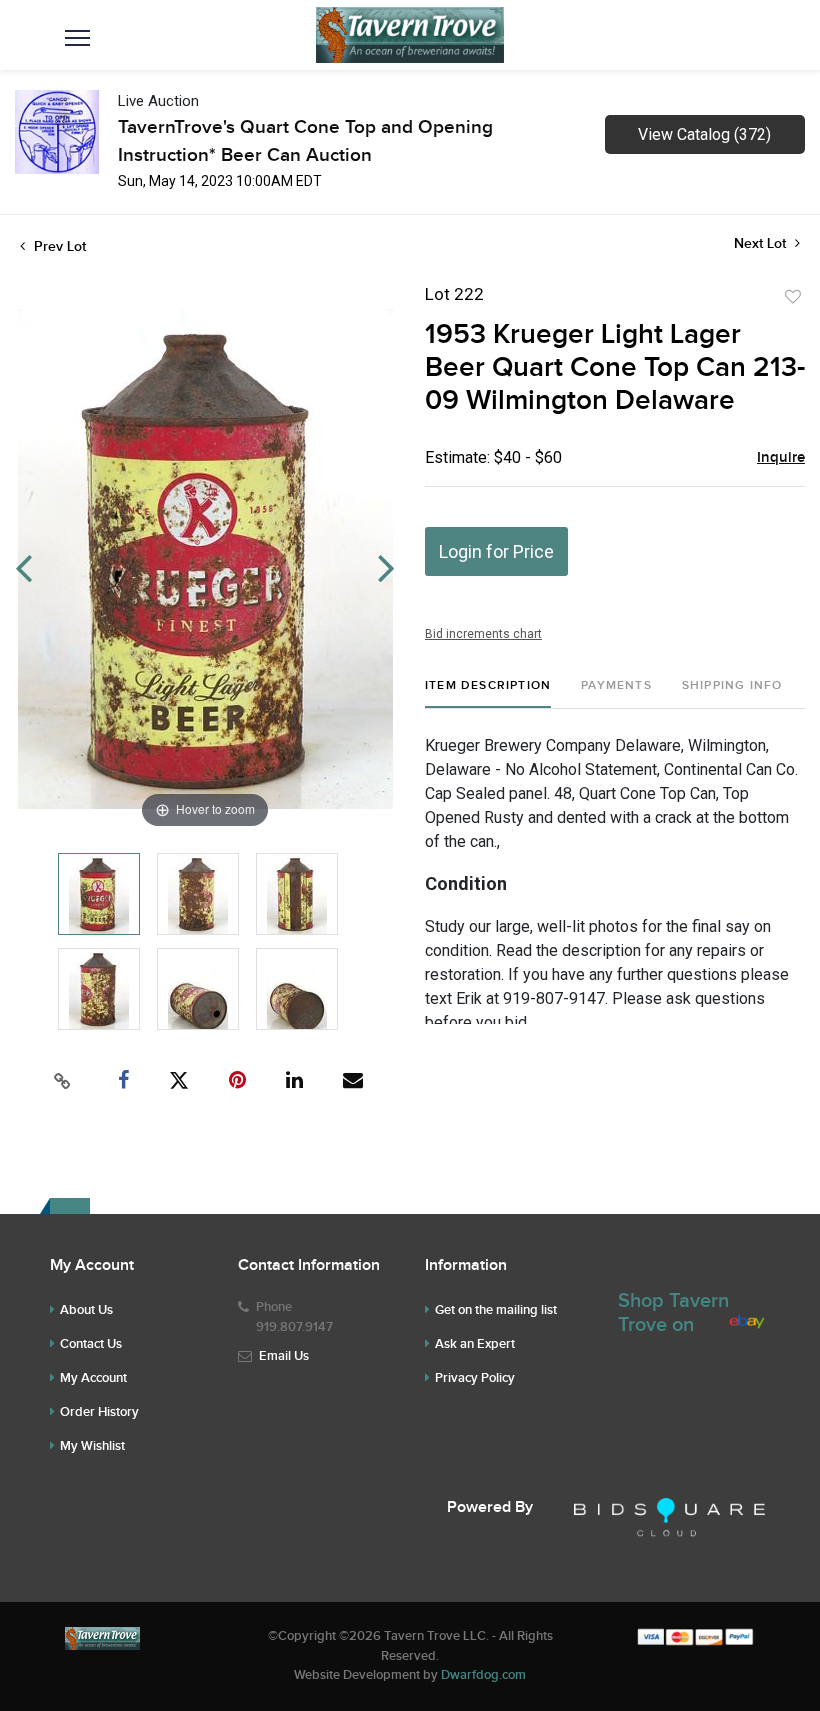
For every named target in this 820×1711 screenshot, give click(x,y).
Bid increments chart (483, 634)
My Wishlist (92, 1446)
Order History (99, 1412)
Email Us (284, 1356)
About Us (86, 1310)
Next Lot (762, 243)
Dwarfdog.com (483, 1675)
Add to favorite (793, 297)
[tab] (488, 693)
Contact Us (91, 1344)
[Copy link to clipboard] (63, 1081)
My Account (93, 1378)
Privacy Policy (475, 1378)
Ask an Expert (475, 1344)
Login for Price (496, 551)
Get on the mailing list (496, 1310)
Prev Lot (58, 246)
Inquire (781, 458)
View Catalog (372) (704, 134)
